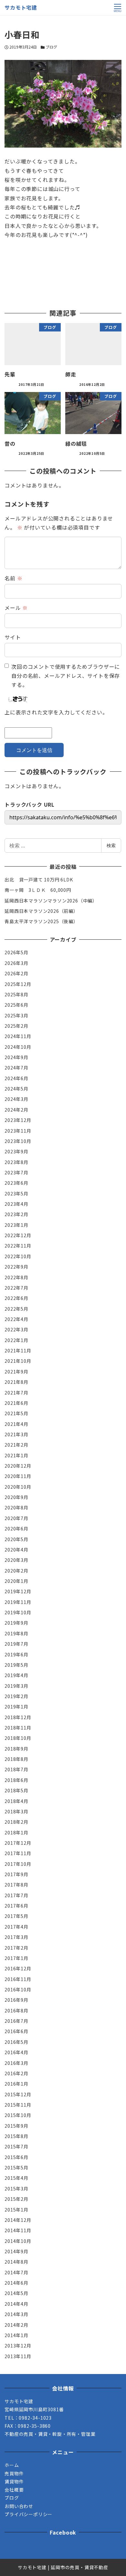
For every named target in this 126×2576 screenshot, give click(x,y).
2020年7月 (16, 1518)
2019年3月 (16, 1686)
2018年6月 (16, 1780)
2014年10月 (18, 2241)
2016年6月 (16, 2031)
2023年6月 (16, 1183)
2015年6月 (16, 2157)
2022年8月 (16, 1277)
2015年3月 (16, 2189)
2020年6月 (16, 1529)
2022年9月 (16, 1267)
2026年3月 (16, 963)
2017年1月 (16, 1958)
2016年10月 (18, 1989)
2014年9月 (16, 2251)
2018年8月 (16, 1759)
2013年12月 (18, 2346)
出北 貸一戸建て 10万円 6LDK (39, 879)
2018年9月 (16, 1749)
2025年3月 (16, 1015)
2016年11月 (18, 1979)
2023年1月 (16, 1225)
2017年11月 (18, 1853)
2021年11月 (18, 1350)
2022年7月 (16, 1288)
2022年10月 (18, 1256)
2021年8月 (16, 1382)
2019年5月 (16, 1665)
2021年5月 (16, 1413)
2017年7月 (16, 1895)
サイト (13, 637)
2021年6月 (16, 1403)
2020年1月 (16, 1581)
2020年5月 (16, 1539)
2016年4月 (16, 2052)
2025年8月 (16, 994)
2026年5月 (16, 952)
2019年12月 (18, 1591)
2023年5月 (16, 1193)
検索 (111, 845)
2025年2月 (16, 1026)
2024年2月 (16, 1110)
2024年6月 (16, 1078)
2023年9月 (16, 1151)
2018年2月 (16, 1822)
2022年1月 (16, 1340)
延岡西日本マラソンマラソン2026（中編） (51, 901)
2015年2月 (16, 2199)
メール (16, 608)
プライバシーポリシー (28, 2514)
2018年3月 (16, 1811)
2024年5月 (16, 1089)
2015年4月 (16, 2178)
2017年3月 (16, 1937)
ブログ (51, 47)
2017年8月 (16, 1885)
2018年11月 (18, 1728)
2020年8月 (16, 1507)
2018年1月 (16, 1832)
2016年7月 (16, 2021)
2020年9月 (16, 1497)
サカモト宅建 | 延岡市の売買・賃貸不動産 (63, 2567)
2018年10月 (18, 1738)
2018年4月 (16, 1801)
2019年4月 (16, 1675)
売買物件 (14, 2473)
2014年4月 (16, 2304)
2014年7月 (16, 2272)
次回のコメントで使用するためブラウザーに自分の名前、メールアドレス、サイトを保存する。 (66, 676)
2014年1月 (16, 2335)
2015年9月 (16, 2126)
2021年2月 (16, 1445)
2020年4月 (16, 1550)
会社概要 (14, 2490)
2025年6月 (16, 1005)
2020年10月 (18, 1487)
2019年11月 (18, 1602)
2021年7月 (16, 1393)
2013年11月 (18, 2356)
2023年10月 (18, 1141)
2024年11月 (18, 1036)
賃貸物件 (14, 2481)
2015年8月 (16, 2136)
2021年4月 (16, 1424)
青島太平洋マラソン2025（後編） (41, 921)
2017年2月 (16, 1948)
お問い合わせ (19, 2506)
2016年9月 (16, 2000)
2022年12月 (18, 1235)
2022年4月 (16, 1319)
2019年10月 (18, 1612)
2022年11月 (18, 1246)
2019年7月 (16, 1644)
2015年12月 (18, 2094)
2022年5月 (16, 1309)
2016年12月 (18, 1968)
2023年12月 (18, 1120)
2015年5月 (16, 2167)
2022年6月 (16, 1298)
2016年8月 (16, 2010)
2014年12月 (18, 2220)
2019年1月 (16, 1707)
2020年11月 (18, 1476)
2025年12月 (18, 984)
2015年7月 (16, 2146)
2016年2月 (16, 2073)
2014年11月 (18, 2230)
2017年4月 (16, 1927)
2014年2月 (16, 2325)
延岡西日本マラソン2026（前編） (41, 911)
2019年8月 (16, 1633)
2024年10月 (18, 1047)
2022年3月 (16, 1329)
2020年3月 (16, 1560)
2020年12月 (18, 1466)
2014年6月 (16, 2283)
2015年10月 (18, 2115)
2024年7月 (16, 1068)
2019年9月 (16, 1623)
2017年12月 (18, 1843)
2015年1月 (16, 2210)
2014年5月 (16, 2293)
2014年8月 (16, 2262)
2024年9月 (16, 1057)
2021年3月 (16, 1434)
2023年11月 (18, 1131)
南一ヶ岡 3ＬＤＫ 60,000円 (38, 890)
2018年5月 (16, 1790)
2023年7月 (16, 1172)
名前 (13, 578)
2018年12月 (18, 1717)
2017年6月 (16, 1906)
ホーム (12, 2465)
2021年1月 (16, 1455)
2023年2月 (16, 1214)
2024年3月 (16, 1099)
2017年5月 (16, 1916)
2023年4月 (16, 1204)
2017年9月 (16, 1874)
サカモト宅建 (21, 7)
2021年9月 (16, 1372)
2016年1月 (16, 2084)
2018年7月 (16, 1769)
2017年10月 (18, 1864)
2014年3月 (16, 2314)
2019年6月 (16, 1654)
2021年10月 (18, 1361)
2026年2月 (16, 973)
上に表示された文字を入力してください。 (56, 712)
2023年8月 (16, 1162)
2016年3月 (16, 2063)
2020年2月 (16, 1571)
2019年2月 (16, 1696)
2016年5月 (16, 2042)
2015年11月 (18, 2105)
